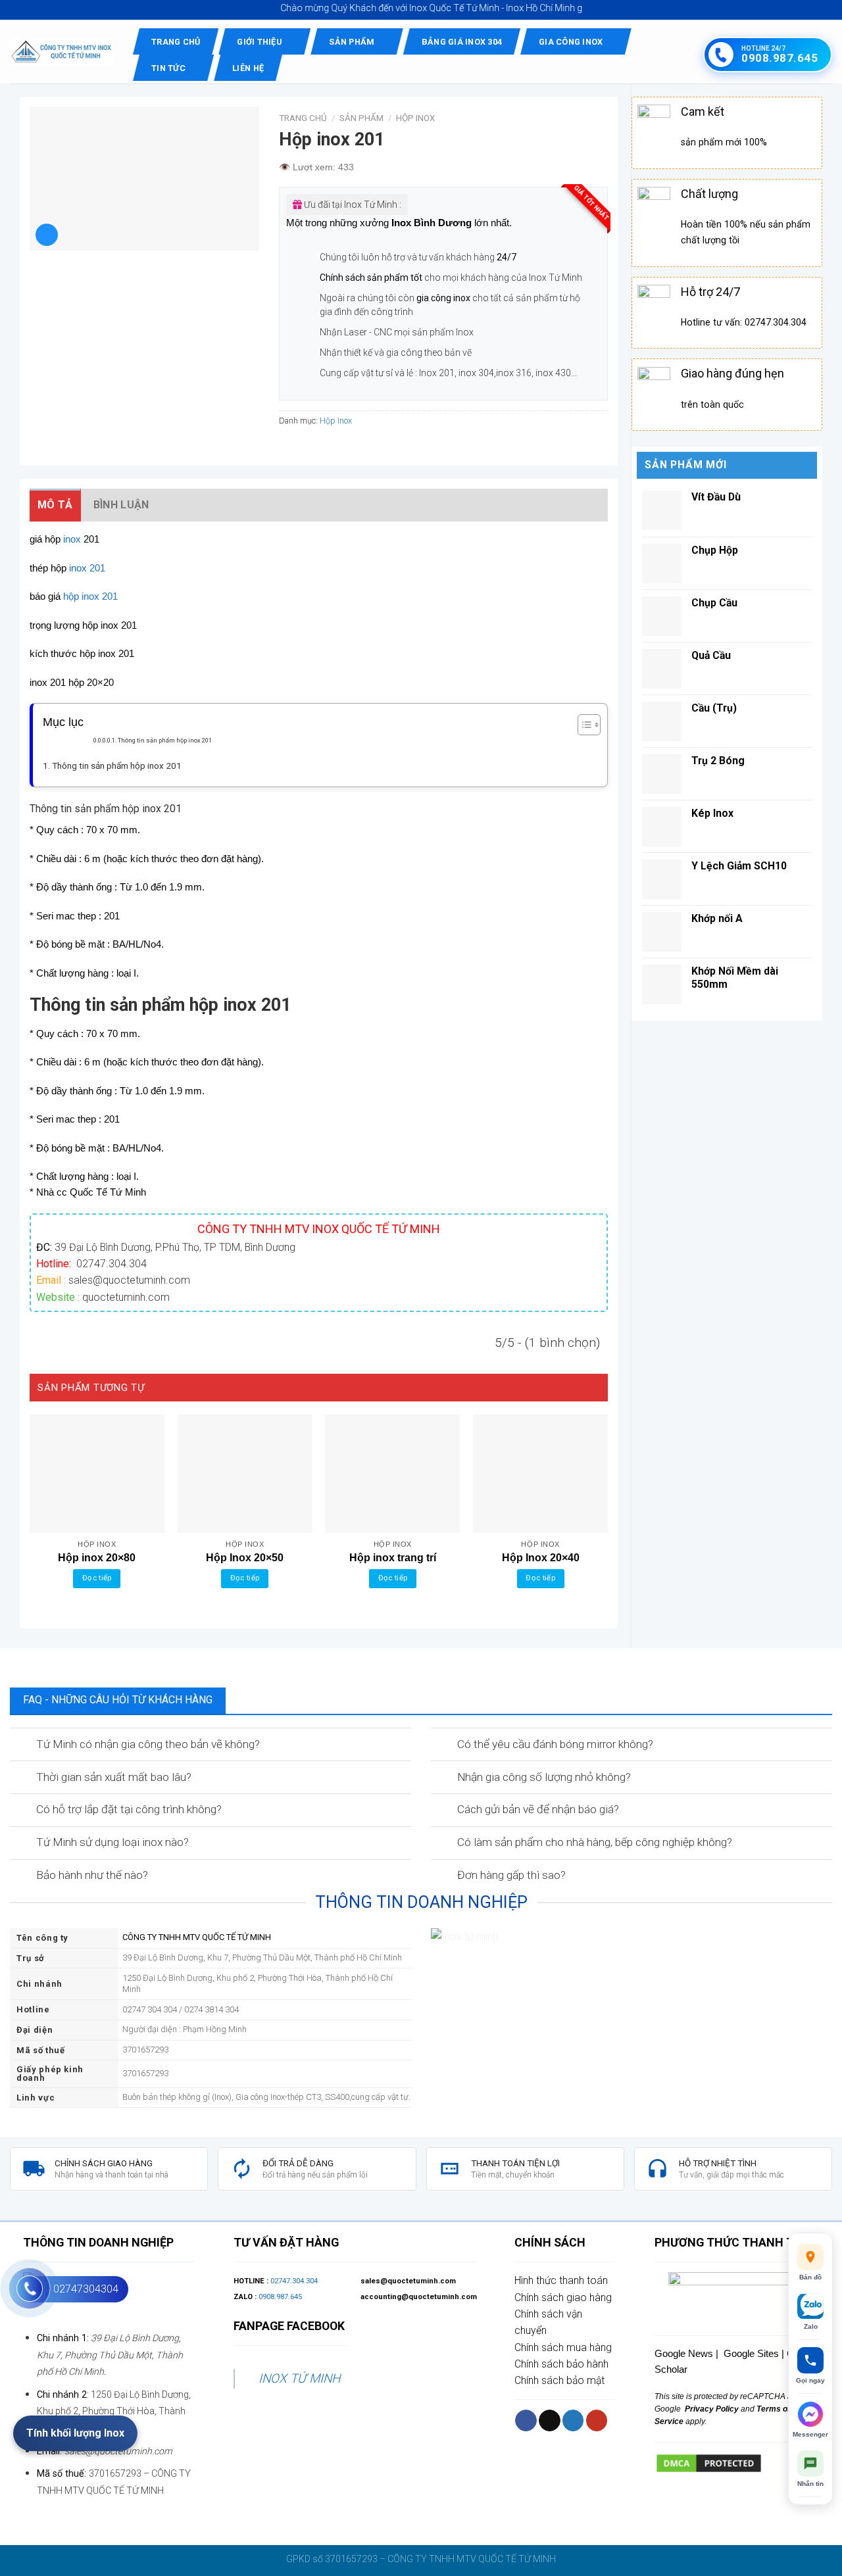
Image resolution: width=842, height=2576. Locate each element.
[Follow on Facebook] (526, 2420)
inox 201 (87, 568)
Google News (684, 2353)
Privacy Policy (711, 2409)
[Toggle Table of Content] (582, 725)
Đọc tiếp (97, 1578)
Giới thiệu (260, 42)
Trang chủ (176, 42)
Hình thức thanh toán (561, 2280)
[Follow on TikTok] (550, 2420)
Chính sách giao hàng (563, 2297)
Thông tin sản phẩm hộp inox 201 (165, 740)
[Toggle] (22, 1745)
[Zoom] (47, 235)
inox (72, 539)
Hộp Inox (415, 118)
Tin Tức (168, 68)
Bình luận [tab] (121, 505)
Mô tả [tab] (55, 505)
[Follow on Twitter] (573, 2420)
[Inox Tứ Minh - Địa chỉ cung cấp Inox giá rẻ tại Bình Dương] (62, 52)
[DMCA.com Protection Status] (709, 2463)
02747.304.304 (294, 2281)
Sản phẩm (352, 42)
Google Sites (751, 2353)
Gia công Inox (571, 42)
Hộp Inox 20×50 (245, 1558)
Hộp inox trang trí (393, 1558)
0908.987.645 (280, 2297)
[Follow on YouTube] (597, 2420)
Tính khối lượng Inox (75, 2433)
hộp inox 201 (90, 596)
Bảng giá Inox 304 (462, 42)
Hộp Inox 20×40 (541, 1558)
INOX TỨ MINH (299, 2378)
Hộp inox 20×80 (97, 1558)
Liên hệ (248, 68)
